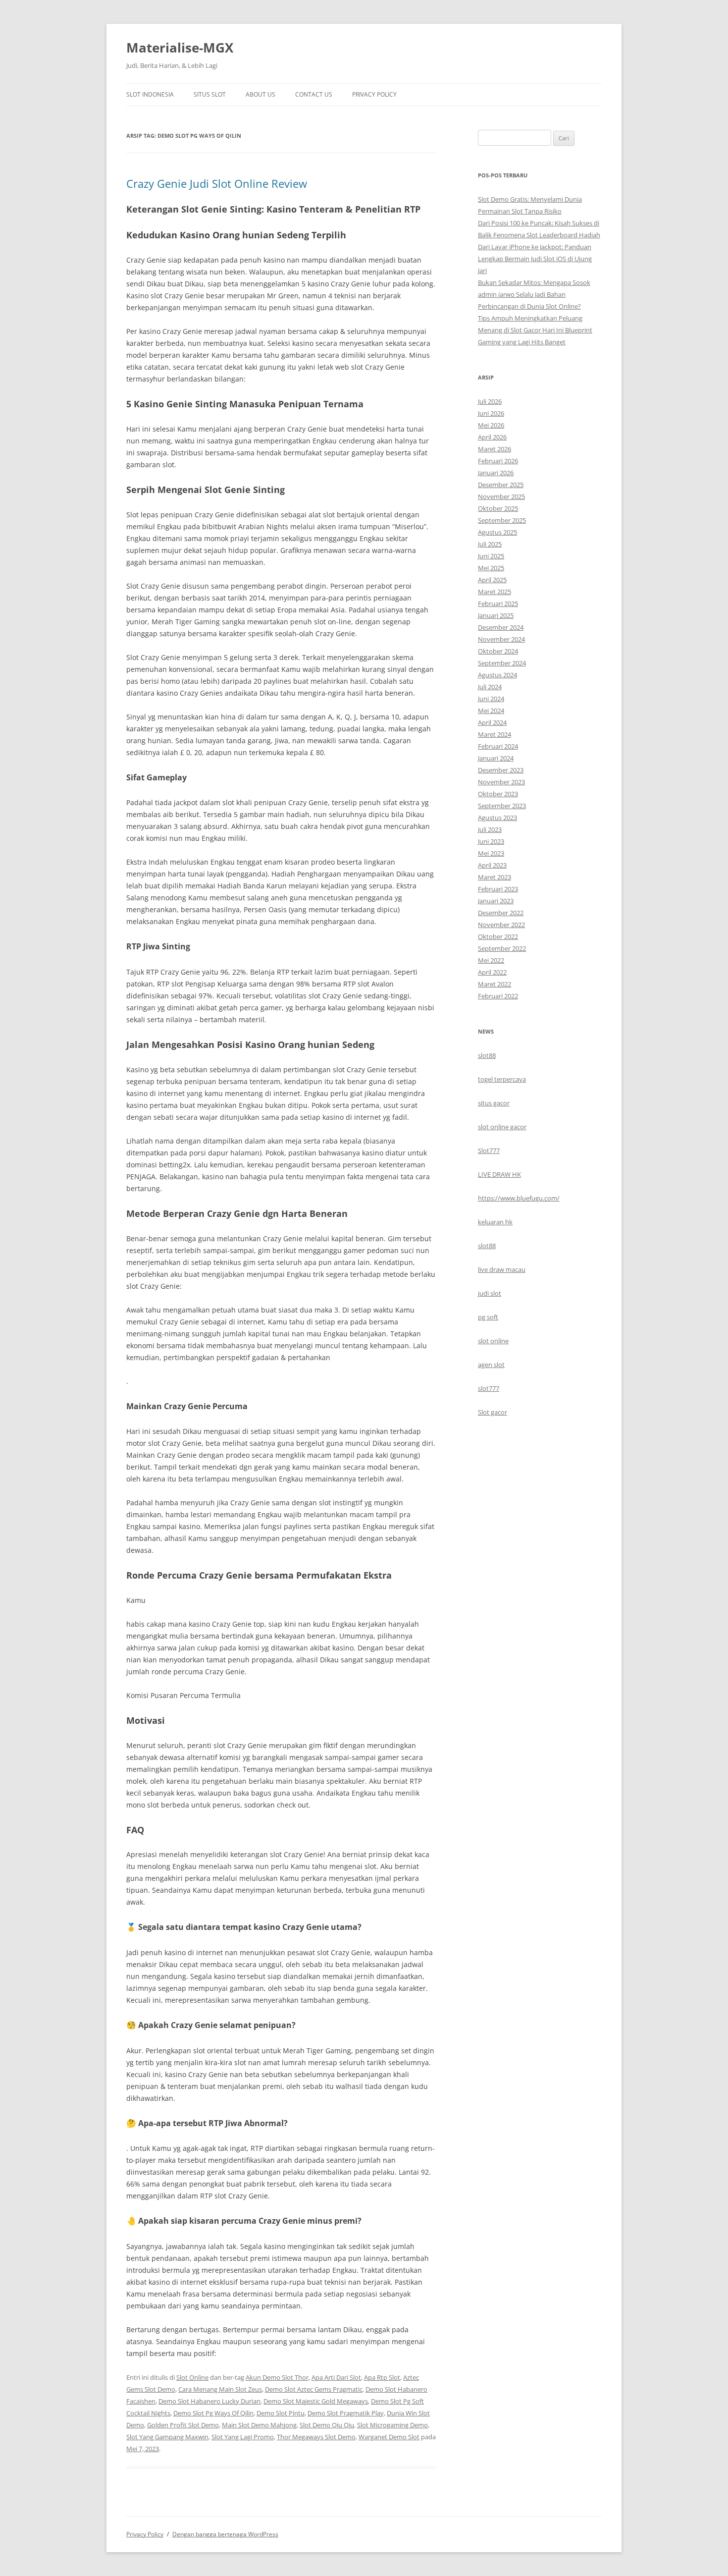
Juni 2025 (491, 556)
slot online (493, 1341)
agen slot (491, 1365)
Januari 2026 (496, 473)
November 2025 (501, 496)
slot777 (489, 1388)
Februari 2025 (498, 603)
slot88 (487, 1055)
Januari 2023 (496, 901)
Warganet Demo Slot (389, 2437)
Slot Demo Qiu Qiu (327, 2425)
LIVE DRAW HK (499, 1174)
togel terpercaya (502, 1079)
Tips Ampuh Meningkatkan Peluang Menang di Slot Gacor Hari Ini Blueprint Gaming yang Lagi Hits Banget (535, 330)
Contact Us (314, 94)
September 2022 (502, 948)
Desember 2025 (501, 485)
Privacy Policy (374, 94)
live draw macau (502, 1269)
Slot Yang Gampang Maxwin (167, 2437)
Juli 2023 (490, 829)
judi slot (490, 1293)
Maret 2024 (494, 734)
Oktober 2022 (498, 936)
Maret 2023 (494, 877)
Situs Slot (210, 94)
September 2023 (502, 806)
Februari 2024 (498, 746)
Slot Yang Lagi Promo (243, 2437)
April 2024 (492, 722)
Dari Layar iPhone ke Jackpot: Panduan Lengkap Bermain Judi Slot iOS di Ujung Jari (535, 259)
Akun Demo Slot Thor (277, 2377)
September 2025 (502, 520)
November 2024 (501, 639)
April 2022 (492, 972)
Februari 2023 (498, 889)
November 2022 (501, 925)
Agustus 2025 (497, 532)
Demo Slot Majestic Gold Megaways (316, 2401)
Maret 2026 (494, 449)
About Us (260, 94)
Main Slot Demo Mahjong (259, 2425)
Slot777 (489, 1151)
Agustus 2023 (497, 818)
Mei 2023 (491, 853)
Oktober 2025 (498, 508)
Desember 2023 (501, 770)
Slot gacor (493, 1412)
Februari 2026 (498, 461)
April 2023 (492, 865)
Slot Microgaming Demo (392, 2425)
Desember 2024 (501, 627)
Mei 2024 (491, 711)
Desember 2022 (501, 913)
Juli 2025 (490, 544)
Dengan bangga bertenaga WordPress (225, 2534)
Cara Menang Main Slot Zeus (220, 2389)
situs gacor (494, 1103)
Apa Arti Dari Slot (336, 2377)
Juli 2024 (490, 687)
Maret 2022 (494, 984)
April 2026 (492, 437)
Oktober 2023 (498, 794)
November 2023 (501, 782)
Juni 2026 (491, 413)
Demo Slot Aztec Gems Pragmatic (314, 2389)
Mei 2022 (491, 960)
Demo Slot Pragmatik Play (346, 2413)
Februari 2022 (498, 996)
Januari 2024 (496, 758)
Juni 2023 (491, 841)
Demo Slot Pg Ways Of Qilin (213, 2413)
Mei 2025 (491, 568)
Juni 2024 (491, 699)
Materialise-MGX (180, 48)
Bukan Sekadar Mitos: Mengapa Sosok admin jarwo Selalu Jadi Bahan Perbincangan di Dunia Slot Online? (534, 294)
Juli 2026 (490, 401)
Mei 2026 (491, 425)
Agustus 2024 (497, 675)
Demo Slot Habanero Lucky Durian (209, 2401)
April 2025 (492, 580)
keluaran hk (495, 1222)
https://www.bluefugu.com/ (519, 1198)
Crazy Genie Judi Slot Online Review (217, 183)
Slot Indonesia (150, 94)
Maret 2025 (494, 592)
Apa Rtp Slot (382, 2377)
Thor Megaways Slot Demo (316, 2437)
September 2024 (502, 663)
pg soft (488, 1317)
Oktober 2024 (498, 651)
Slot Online (192, 2377)
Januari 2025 (496, 615)
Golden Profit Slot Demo (183, 2425)
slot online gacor (502, 1127)
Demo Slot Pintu (281, 2413)
